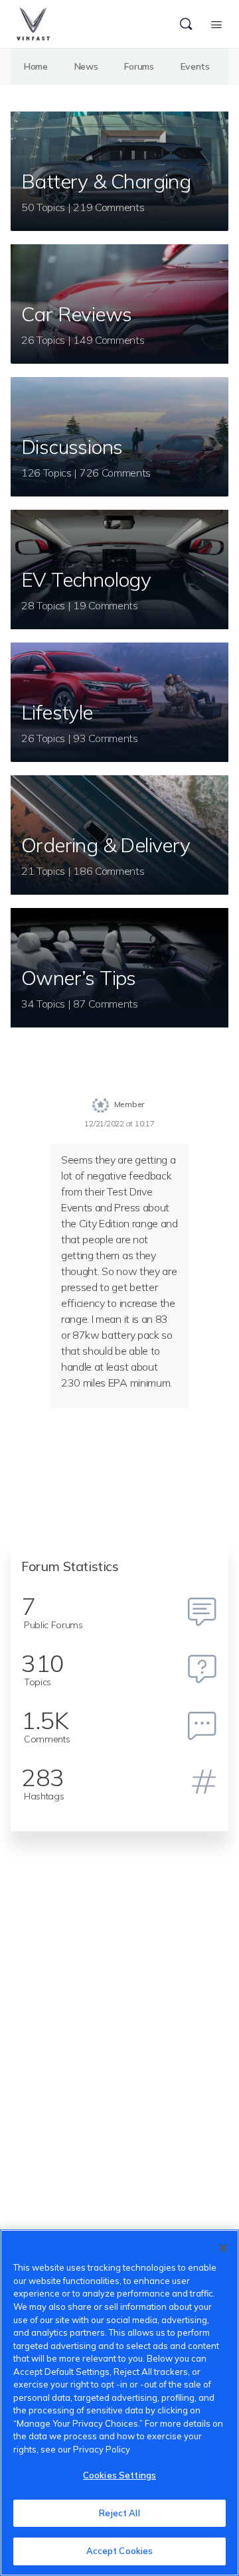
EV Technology (86, 579)
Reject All (119, 2513)
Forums (139, 66)
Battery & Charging (106, 181)
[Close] (223, 2248)
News (86, 66)
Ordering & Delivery (106, 845)
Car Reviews (76, 314)
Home (36, 66)
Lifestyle (57, 712)
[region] (119, 2403)
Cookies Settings (119, 2475)
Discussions (72, 447)
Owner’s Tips (79, 978)
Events (195, 66)
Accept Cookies (120, 2551)
